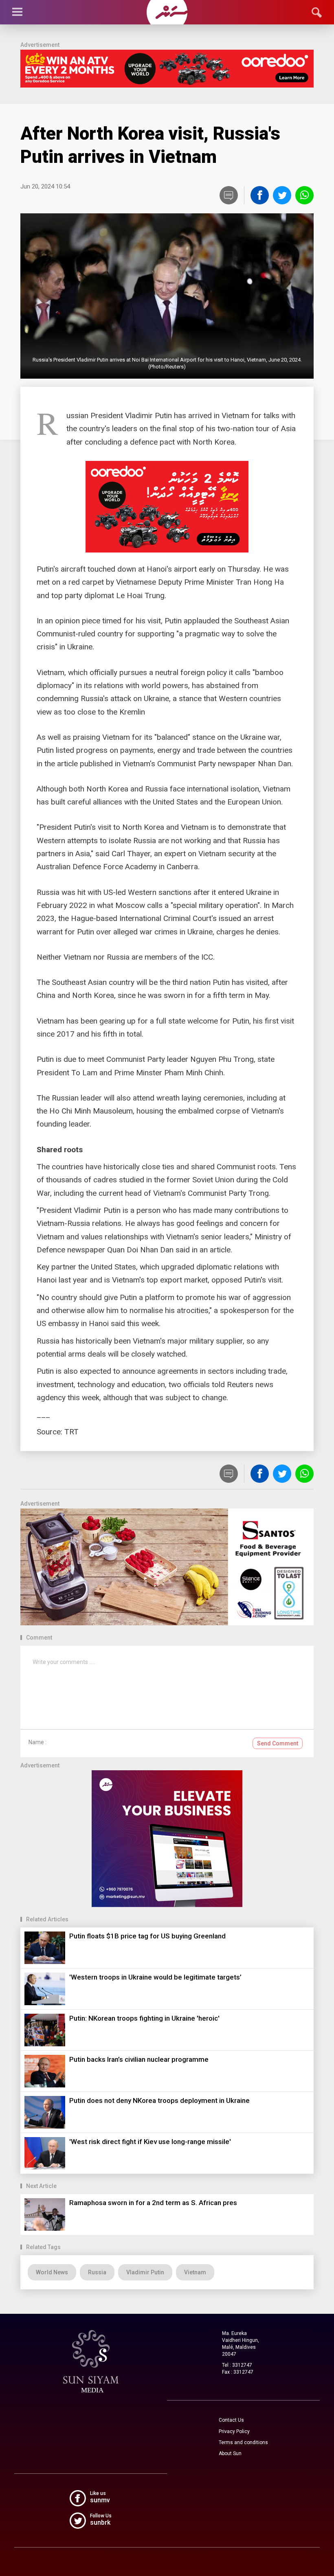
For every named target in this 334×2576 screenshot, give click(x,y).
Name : (37, 1742)
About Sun (230, 2453)
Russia (97, 2272)
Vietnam (195, 2272)
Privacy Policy (234, 2431)
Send (278, 1743)
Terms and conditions (243, 2442)
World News (52, 2272)
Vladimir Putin (145, 2272)
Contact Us (231, 2420)
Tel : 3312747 (237, 2365)
